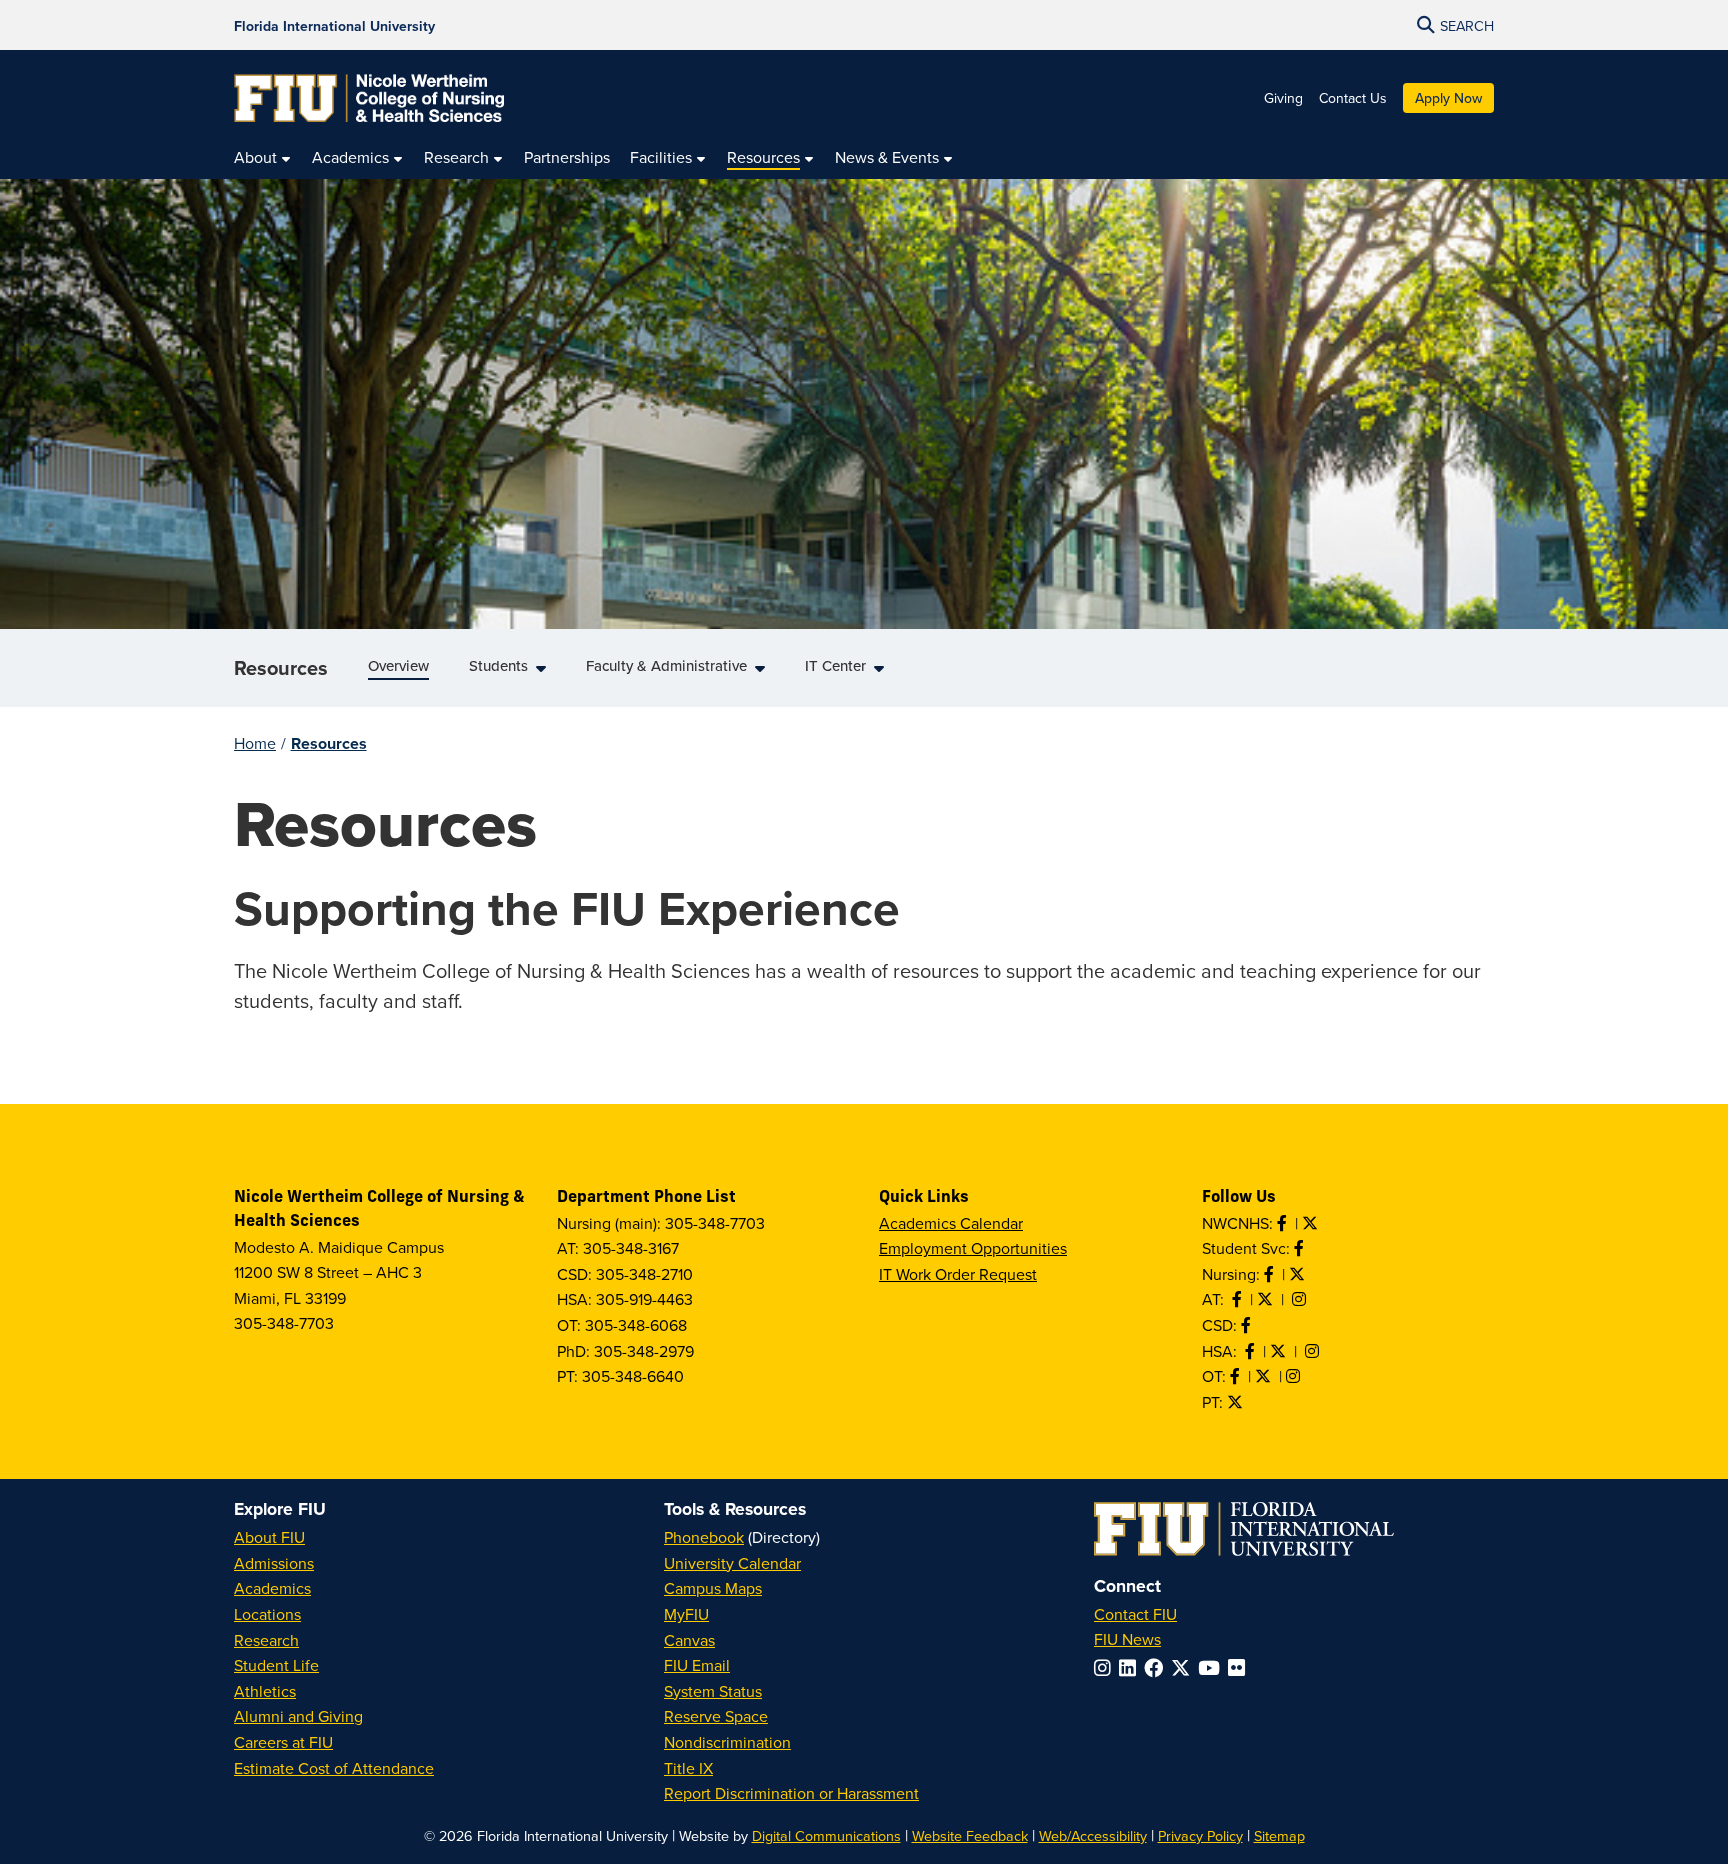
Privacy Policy (1200, 1835)
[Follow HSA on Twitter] (1280, 1351)
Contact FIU (1135, 1614)
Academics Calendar (951, 1223)
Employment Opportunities (973, 1248)
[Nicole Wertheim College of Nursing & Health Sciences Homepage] (369, 98)
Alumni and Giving (298, 1716)
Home (255, 743)
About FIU (269, 1537)
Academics (272, 1588)
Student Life (276, 1665)
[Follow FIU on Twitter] (1184, 1667)
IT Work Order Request (958, 1274)
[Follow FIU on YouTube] (1213, 1667)
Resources (281, 667)
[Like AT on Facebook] (1239, 1299)
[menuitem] (263, 158)
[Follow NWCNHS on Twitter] (1312, 1223)
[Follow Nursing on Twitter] (1299, 1274)
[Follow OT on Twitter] (1265, 1376)
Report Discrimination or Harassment (791, 1793)
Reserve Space (716, 1716)
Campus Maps (713, 1588)
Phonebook (704, 1537)
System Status (713, 1691)
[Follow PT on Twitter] (1237, 1402)
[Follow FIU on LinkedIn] (1131, 1667)
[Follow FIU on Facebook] (1157, 1667)
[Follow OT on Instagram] (1295, 1376)
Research (266, 1640)
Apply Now (1448, 98)
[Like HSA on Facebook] (1252, 1351)
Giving (1283, 98)
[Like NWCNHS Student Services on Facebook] (1301, 1248)
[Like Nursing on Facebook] (1271, 1274)
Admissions (274, 1563)
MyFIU (686, 1614)
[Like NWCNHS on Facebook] (1284, 1223)
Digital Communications (826, 1835)
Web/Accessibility (1093, 1835)
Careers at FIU (283, 1742)
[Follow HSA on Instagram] (1314, 1351)
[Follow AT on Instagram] (1301, 1299)
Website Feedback (970, 1835)
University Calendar (732, 1563)
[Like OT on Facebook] (1237, 1376)
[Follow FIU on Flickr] (1240, 1667)
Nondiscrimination (727, 1742)
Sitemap (1279, 1835)
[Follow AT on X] (1267, 1299)
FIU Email (697, 1665)
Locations (267, 1614)
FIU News (1127, 1639)
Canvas (689, 1640)
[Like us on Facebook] (1248, 1325)
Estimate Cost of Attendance (334, 1768)
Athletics (265, 1691)
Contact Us (1353, 98)
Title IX (688, 1768)
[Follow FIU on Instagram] (1106, 1667)
